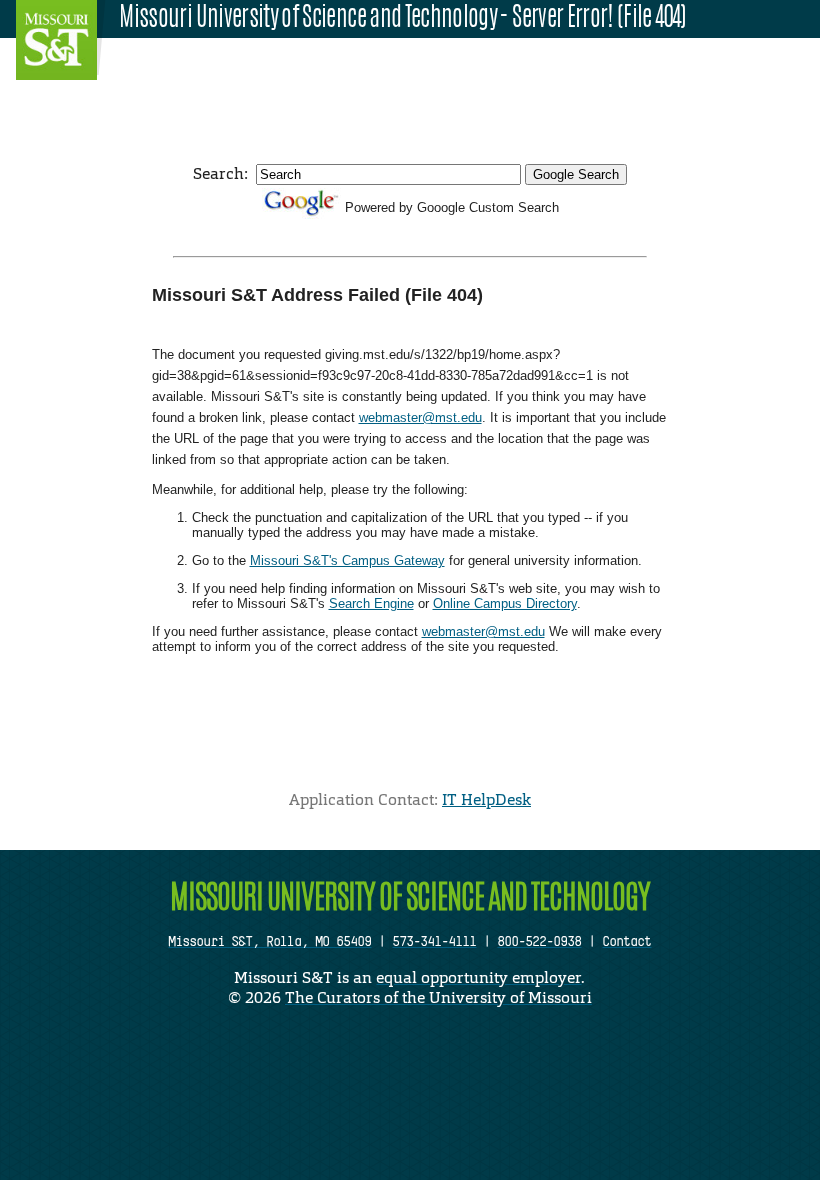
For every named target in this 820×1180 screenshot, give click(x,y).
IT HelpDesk (486, 799)
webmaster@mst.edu (420, 417)
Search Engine (371, 603)
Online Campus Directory (505, 603)
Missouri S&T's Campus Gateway (347, 560)
